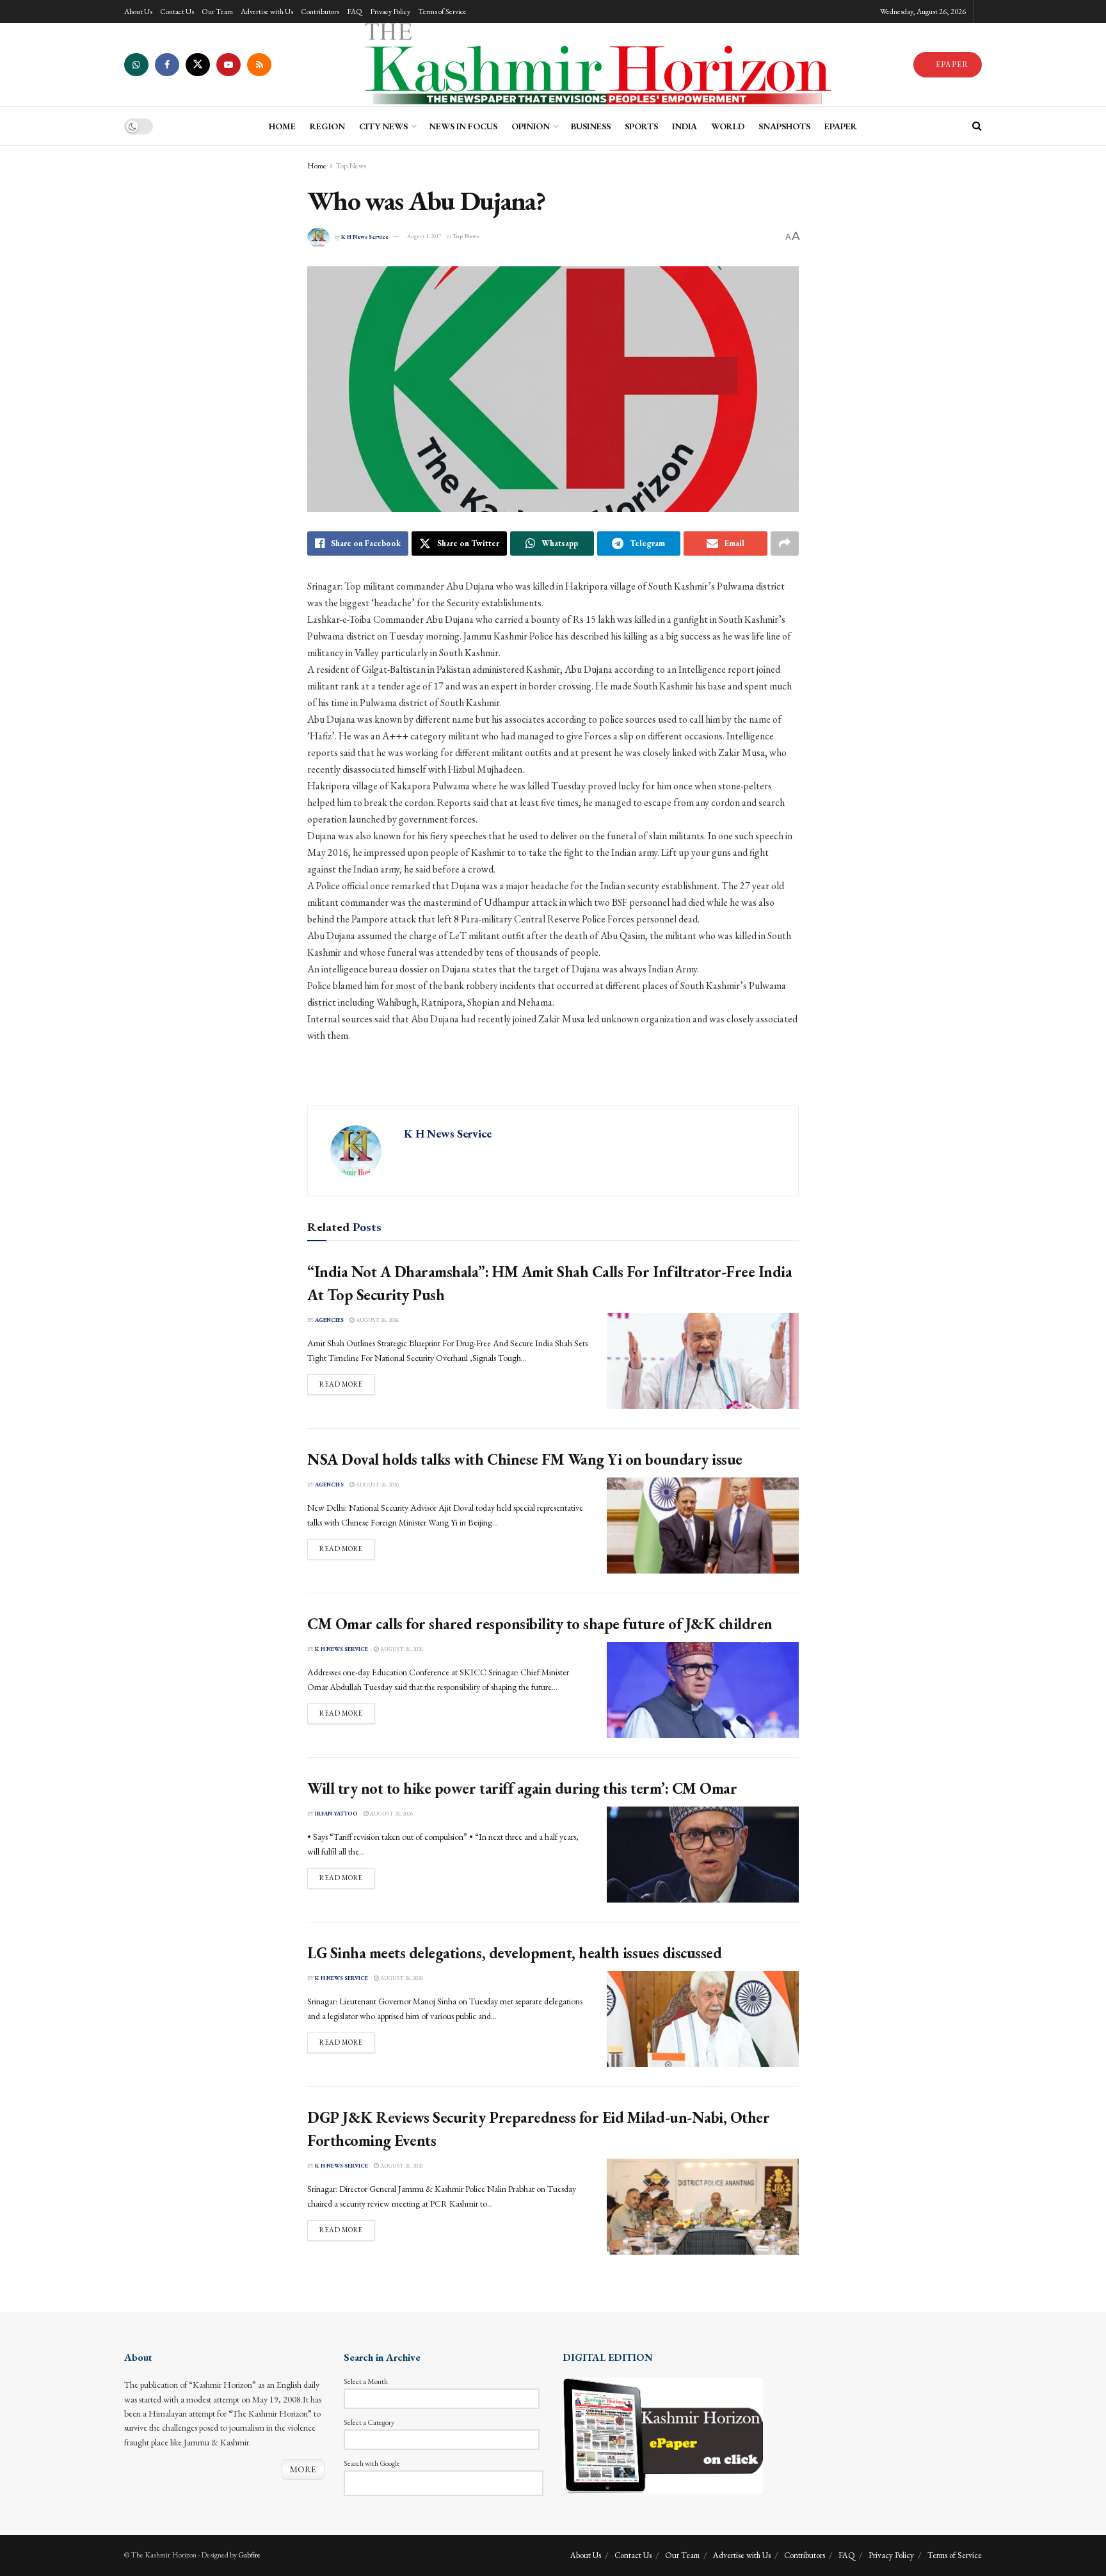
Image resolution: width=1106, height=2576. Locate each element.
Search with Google (372, 2463)
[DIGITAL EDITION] (663, 2434)
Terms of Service (442, 12)
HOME (282, 126)
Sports (641, 126)
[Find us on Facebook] (167, 65)
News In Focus (463, 126)
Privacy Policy (390, 12)
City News (383, 126)
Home (317, 166)
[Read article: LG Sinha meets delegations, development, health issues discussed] (703, 2019)
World (728, 126)
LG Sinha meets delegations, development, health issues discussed (514, 1953)
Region (327, 126)
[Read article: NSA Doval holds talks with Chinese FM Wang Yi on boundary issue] (703, 1525)
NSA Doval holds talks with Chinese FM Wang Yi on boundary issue (525, 1459)
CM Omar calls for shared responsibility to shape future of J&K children (540, 1624)
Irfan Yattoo (336, 1814)
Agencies (329, 1320)
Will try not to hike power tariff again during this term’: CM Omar (522, 1788)
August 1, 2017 (424, 236)
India (685, 126)
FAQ (355, 12)
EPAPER (951, 64)
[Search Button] (977, 126)
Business (591, 126)
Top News (351, 166)
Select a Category (369, 2422)
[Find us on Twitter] (198, 65)
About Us (138, 12)
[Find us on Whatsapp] (136, 65)
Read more (347, 1384)
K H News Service (365, 236)
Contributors (320, 12)
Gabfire (249, 2555)
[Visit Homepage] (592, 65)
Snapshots (784, 126)
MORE (303, 2469)
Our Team (217, 12)
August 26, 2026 (377, 1320)
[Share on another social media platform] (785, 543)
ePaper (841, 126)
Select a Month (366, 2381)
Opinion (531, 126)
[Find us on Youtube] (228, 65)
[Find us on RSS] (259, 65)
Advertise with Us (267, 12)
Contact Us (177, 12)
